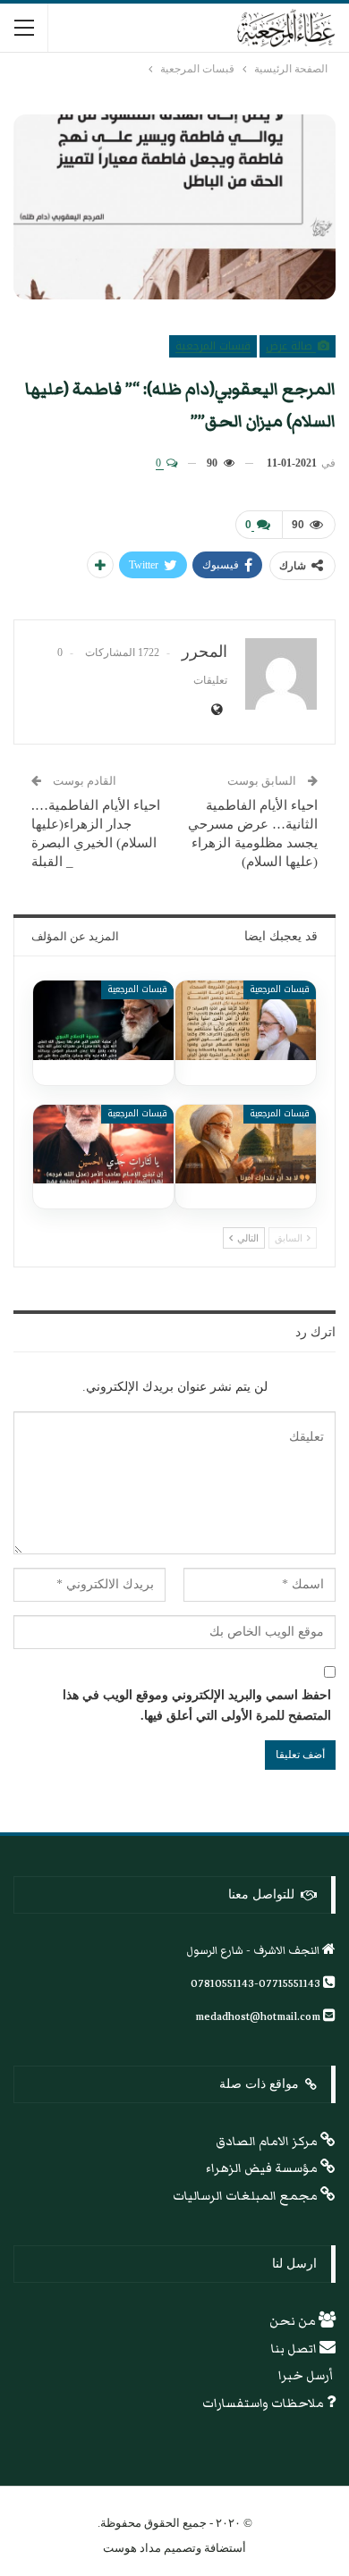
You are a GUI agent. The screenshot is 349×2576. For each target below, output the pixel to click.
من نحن (294, 2321)
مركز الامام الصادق (268, 2142)
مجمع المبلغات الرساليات (247, 2196)
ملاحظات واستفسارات (264, 2403)
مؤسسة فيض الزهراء (263, 2168)
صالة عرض (291, 346)
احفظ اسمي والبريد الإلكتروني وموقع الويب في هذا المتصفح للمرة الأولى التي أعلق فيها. (197, 1706)
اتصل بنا (295, 2349)
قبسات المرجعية (213, 346)
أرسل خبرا (307, 2376)
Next (314, 207)
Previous (36, 207)
